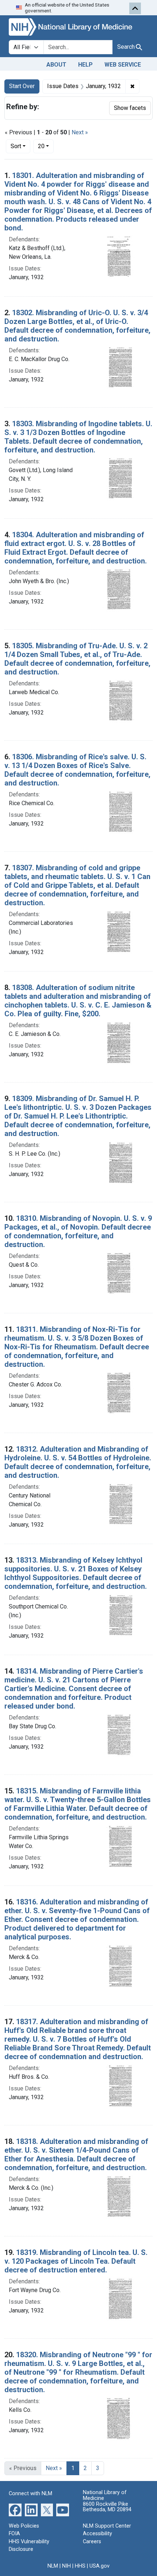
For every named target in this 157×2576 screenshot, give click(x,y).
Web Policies (24, 2526)
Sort (16, 146)
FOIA (14, 2534)
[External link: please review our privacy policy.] (15, 2509)
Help (85, 65)
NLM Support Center (107, 2526)
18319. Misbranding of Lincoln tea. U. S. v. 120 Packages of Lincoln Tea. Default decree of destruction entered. (76, 2261)
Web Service (123, 65)
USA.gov (99, 2566)
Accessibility (97, 2534)
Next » (80, 132)
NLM (53, 2566)
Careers (92, 2542)
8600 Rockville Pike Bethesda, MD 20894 (107, 2507)
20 (46, 146)
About (56, 65)
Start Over (22, 86)
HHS (80, 2566)
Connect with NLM (30, 2494)
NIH (66, 2566)
